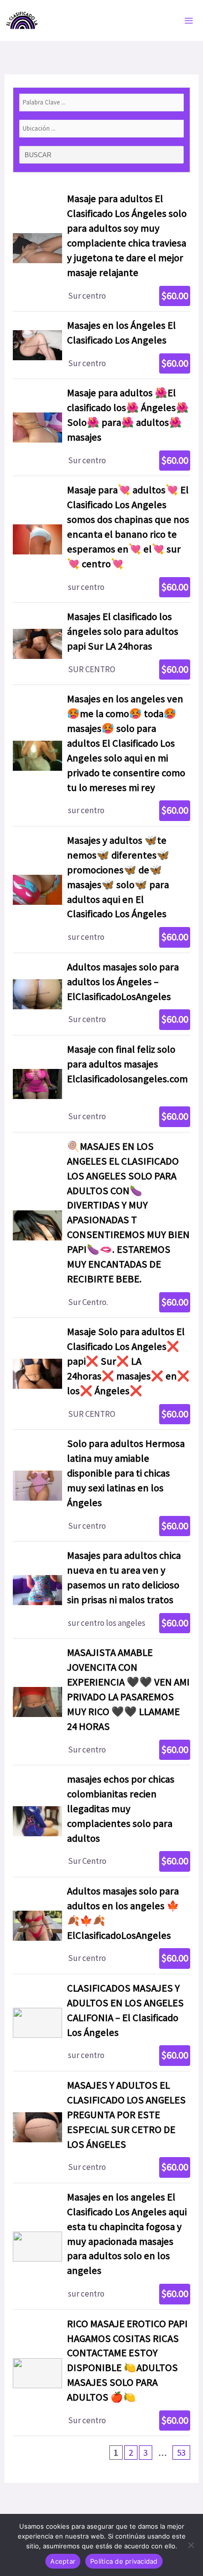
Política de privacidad (124, 2561)
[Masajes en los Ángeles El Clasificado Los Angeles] (101, 345)
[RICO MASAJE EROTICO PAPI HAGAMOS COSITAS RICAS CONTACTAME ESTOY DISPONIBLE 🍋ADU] (101, 2373)
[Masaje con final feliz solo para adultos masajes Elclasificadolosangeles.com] (101, 1084)
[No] (191, 2545)
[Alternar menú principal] (189, 21)
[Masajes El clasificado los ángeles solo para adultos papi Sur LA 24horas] (101, 644)
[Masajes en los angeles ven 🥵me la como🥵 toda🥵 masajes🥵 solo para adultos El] (101, 756)
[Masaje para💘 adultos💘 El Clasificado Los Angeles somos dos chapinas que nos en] (101, 539)
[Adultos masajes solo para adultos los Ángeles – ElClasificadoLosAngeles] (101, 994)
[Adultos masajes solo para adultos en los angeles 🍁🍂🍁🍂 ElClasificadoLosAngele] (101, 1925)
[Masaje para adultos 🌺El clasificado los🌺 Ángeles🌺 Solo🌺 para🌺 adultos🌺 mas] (101, 427)
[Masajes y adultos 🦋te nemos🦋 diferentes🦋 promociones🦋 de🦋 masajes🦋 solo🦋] (101, 890)
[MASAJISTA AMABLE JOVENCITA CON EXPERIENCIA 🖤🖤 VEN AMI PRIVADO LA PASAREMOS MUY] (101, 1702)
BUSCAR (39, 155)
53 (181, 2453)
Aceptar (63, 2561)
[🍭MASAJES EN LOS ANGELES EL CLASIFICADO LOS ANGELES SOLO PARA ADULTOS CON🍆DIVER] (101, 1225)
